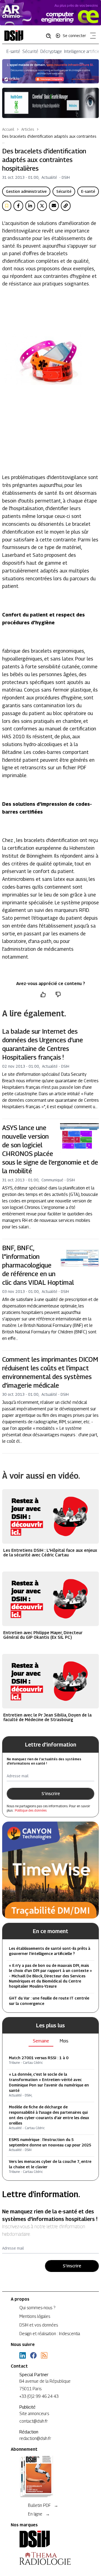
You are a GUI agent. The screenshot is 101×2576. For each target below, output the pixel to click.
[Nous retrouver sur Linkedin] (23, 2355)
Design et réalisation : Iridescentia (50, 2334)
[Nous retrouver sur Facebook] (33, 2355)
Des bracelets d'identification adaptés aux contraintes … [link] (49, 139)
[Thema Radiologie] (50, 2558)
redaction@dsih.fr (35, 2438)
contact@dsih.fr (34, 2421)
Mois (64, 2041)
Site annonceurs (34, 2414)
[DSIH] (50, 2539)
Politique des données (31, 1810)
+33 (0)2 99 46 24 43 (39, 2396)
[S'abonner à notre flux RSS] (44, 2355)
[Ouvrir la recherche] (50, 36)
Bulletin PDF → (43, 2505)
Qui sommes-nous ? (37, 2308)
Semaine (41, 2041)
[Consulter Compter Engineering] (50, 13)
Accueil (8, 129)
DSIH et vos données (39, 2325)
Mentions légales (35, 2316)
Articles (28, 129)
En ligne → (39, 2514)
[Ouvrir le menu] (92, 37)
